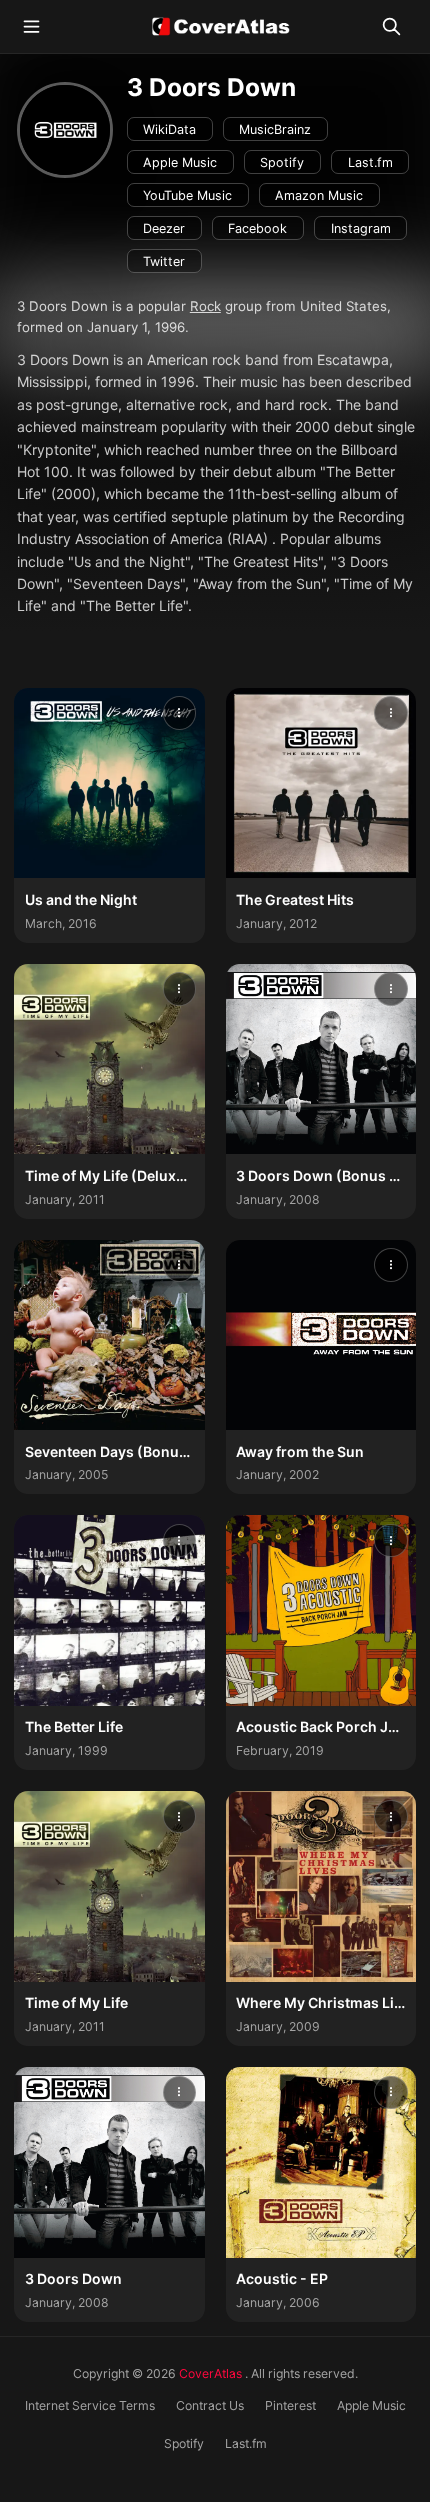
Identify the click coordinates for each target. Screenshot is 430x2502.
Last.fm (246, 2443)
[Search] (391, 27)
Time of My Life (76, 2002)
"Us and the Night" (129, 561)
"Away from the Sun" (259, 583)
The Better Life (74, 1726)
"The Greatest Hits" (260, 561)
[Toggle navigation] (31, 26)
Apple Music (371, 2405)
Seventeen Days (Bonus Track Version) (157, 1451)
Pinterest (290, 2405)
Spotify (184, 2443)
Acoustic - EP (282, 2278)
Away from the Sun (300, 1451)
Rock (205, 306)
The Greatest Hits (295, 899)
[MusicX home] (215, 26)
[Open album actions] (180, 713)
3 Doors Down (73, 2278)
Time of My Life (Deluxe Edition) (133, 1175)
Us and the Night (81, 899)
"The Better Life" (134, 605)
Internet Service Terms (90, 2405)
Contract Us (210, 2405)
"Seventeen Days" (126, 583)
